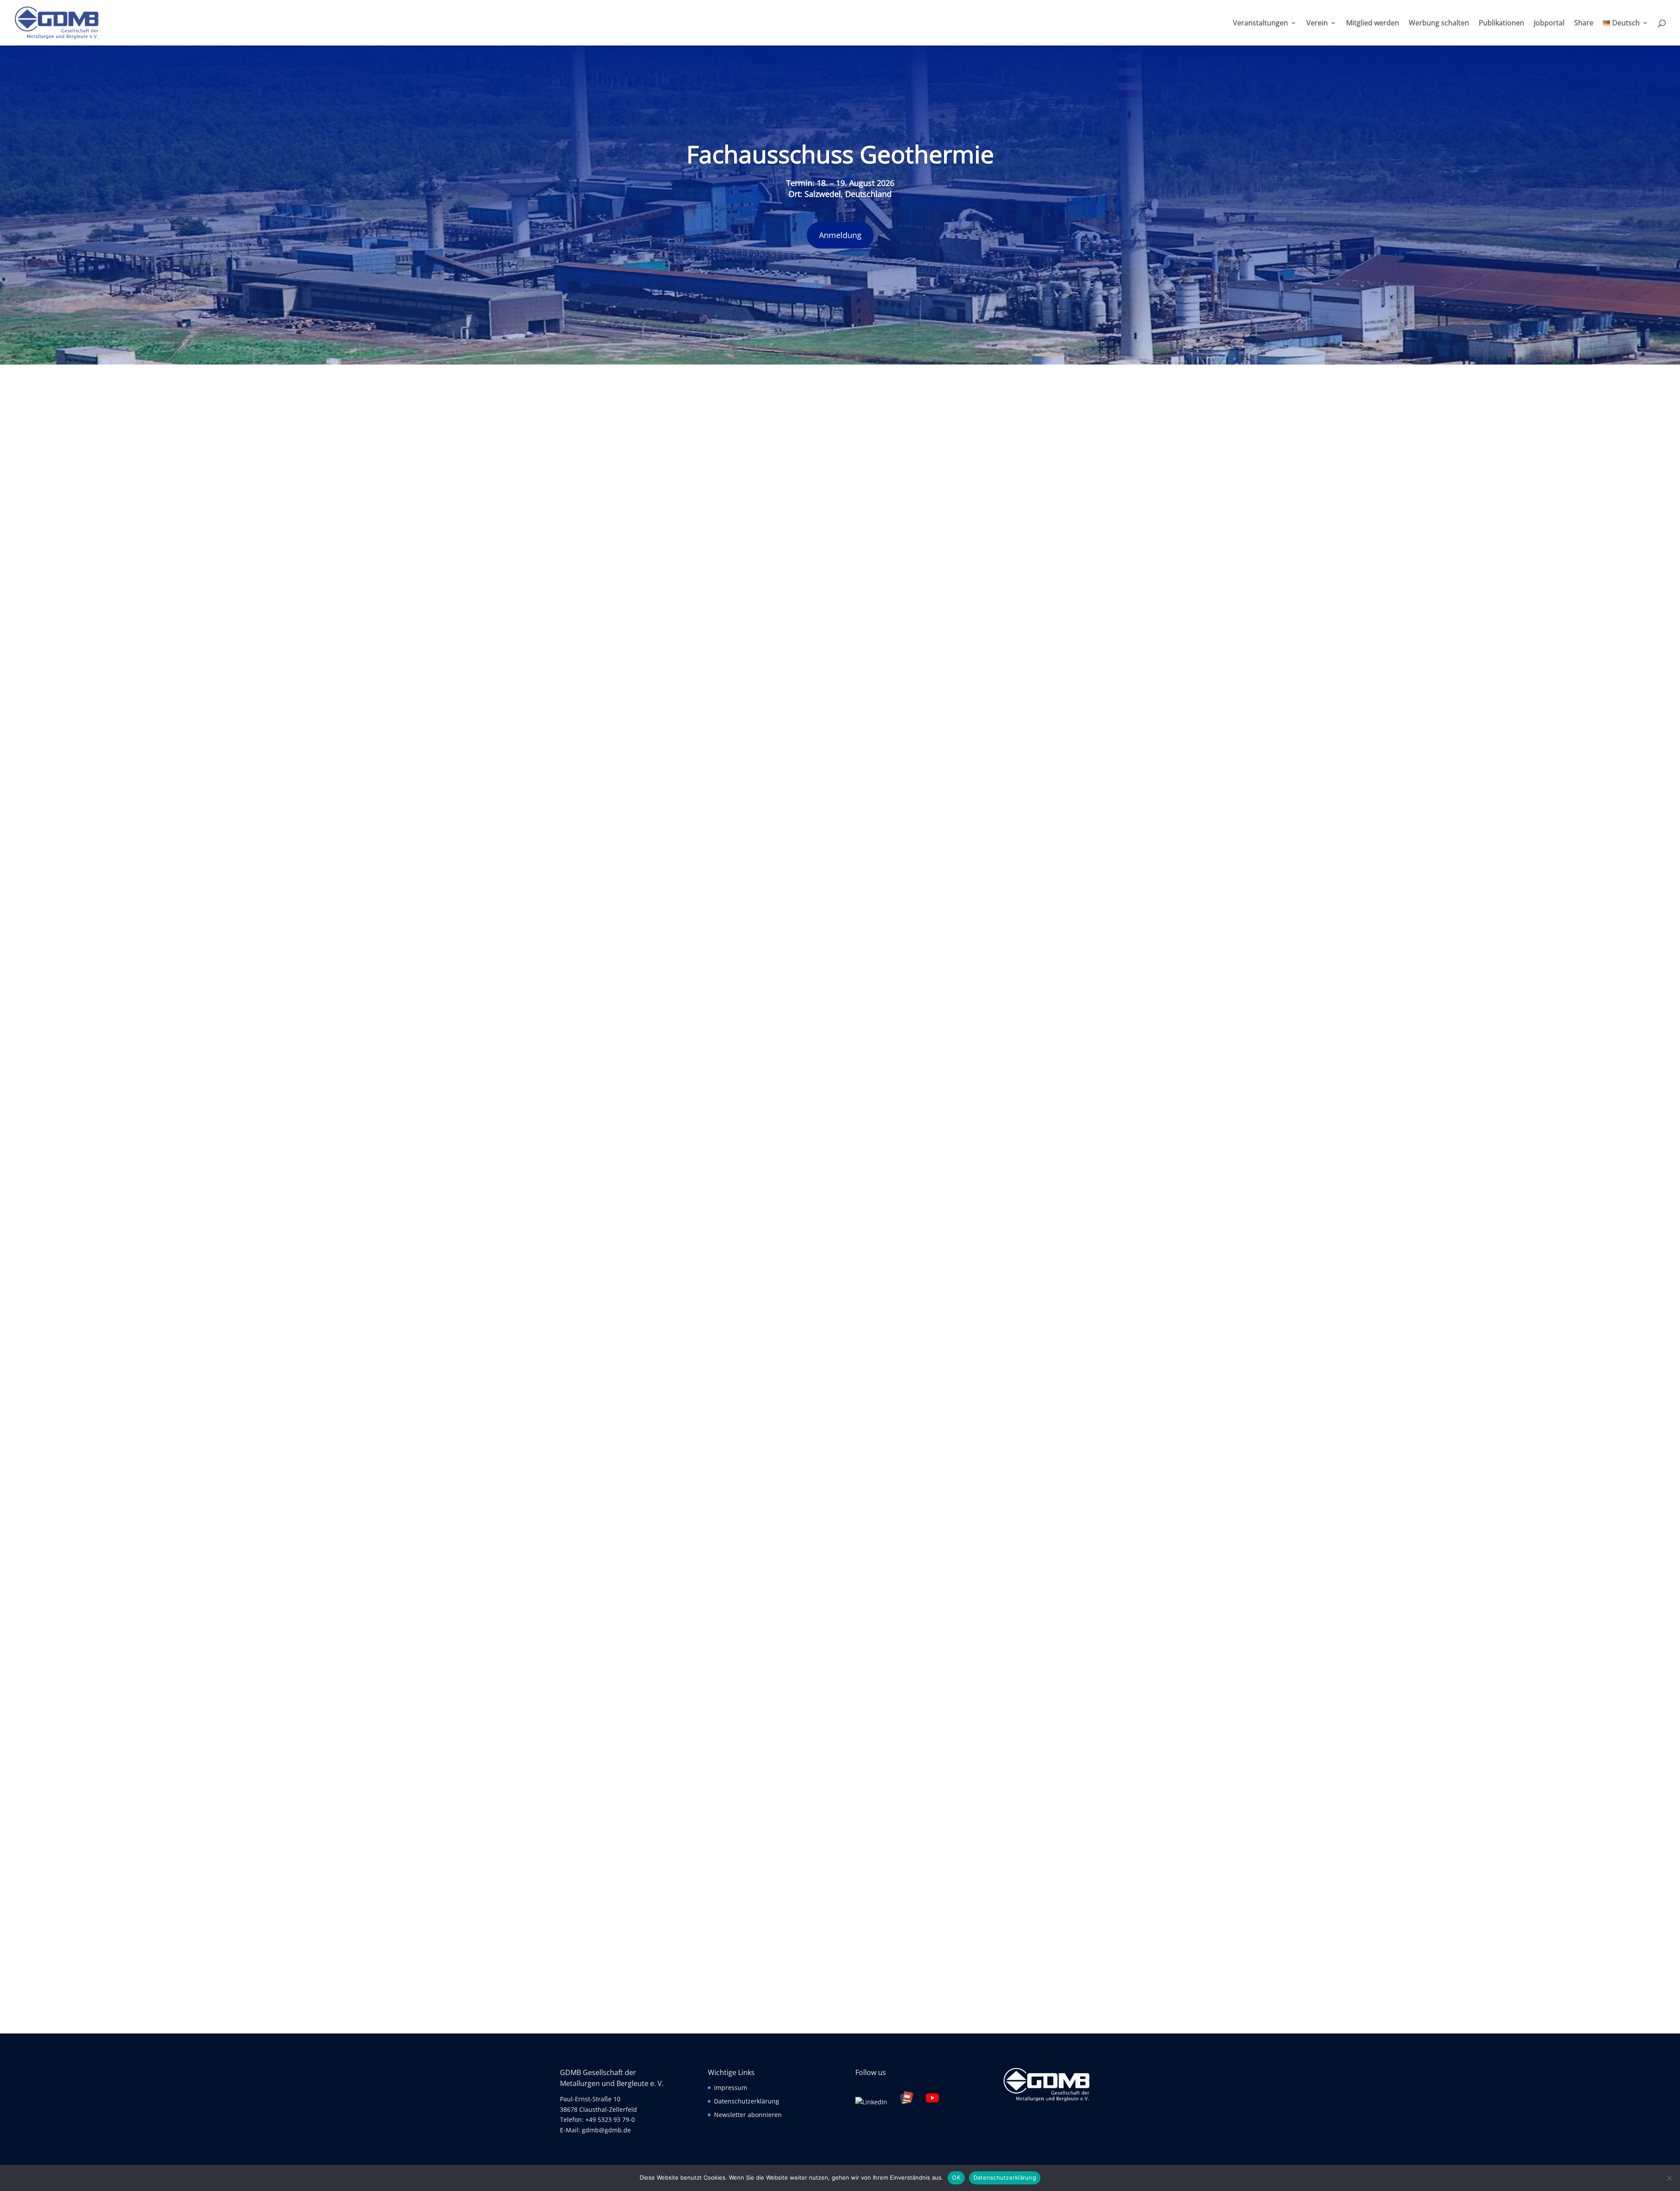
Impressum (731, 2088)
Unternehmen (700, 1971)
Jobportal (1549, 24)
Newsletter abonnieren (748, 2115)
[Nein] (1669, 2178)
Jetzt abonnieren (840, 1525)
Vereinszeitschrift (930, 729)
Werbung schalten (1439, 24)
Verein (1317, 24)
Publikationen (1501, 24)
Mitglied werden (1373, 24)
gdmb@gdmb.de (606, 2130)
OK (956, 2177)
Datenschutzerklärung (747, 2101)
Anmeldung (840, 235)
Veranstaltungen (1260, 24)
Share (1584, 24)
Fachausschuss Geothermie (840, 154)
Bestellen (885, 1187)
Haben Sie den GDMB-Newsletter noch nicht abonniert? (840, 1456)
